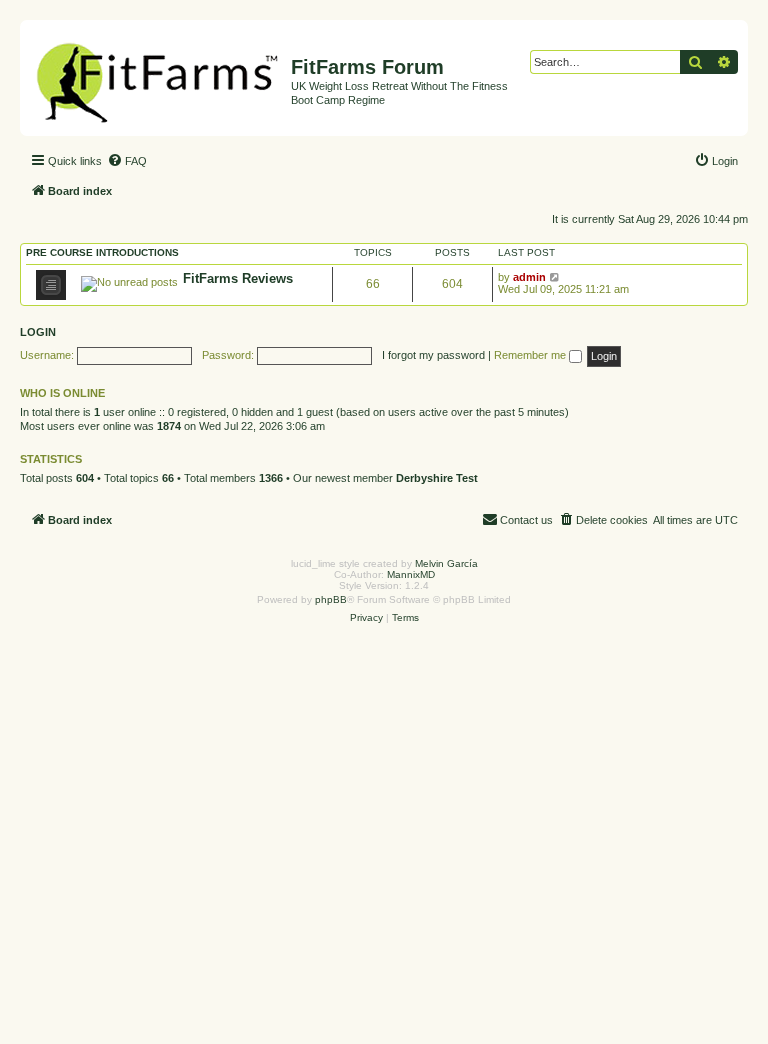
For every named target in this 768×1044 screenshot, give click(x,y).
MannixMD (411, 574)
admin (529, 277)
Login (38, 332)
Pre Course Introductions (102, 252)
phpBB (331, 599)
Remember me (531, 355)
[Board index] (158, 78)
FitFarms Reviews (238, 278)
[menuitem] (127, 161)
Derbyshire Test (437, 478)
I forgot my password (433, 355)
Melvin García (446, 563)
